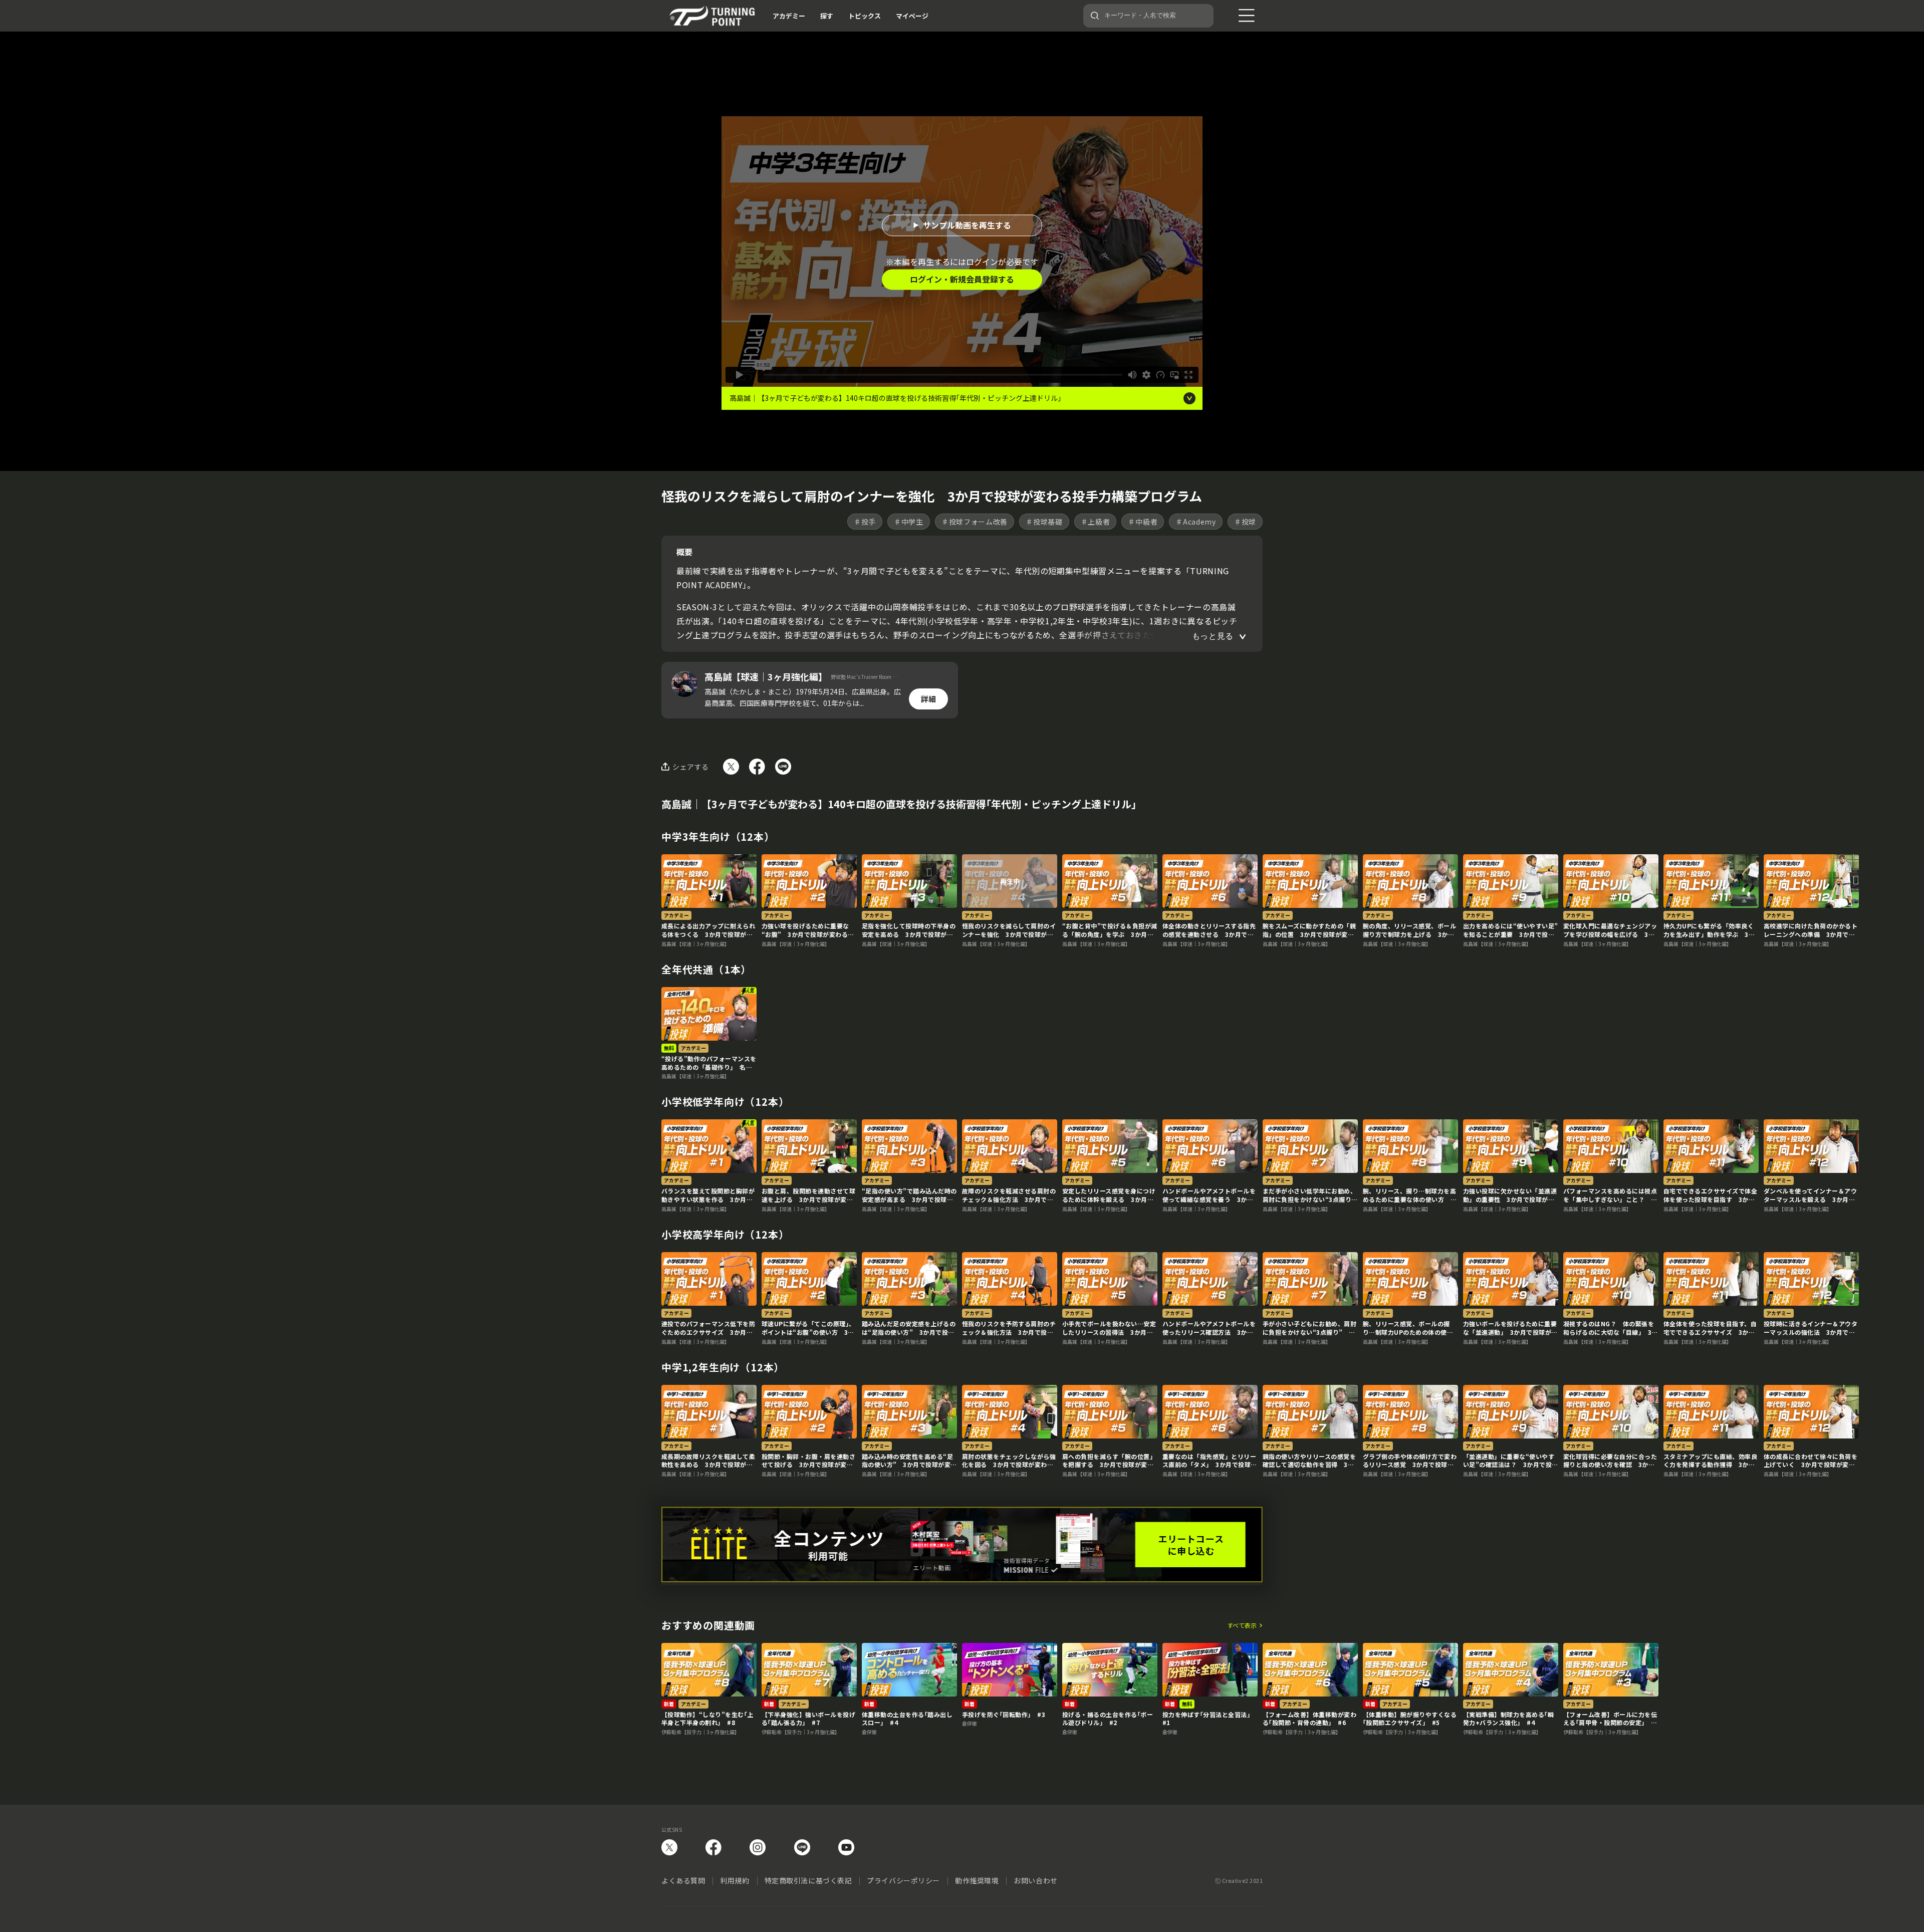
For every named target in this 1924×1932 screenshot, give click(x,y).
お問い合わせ (1035, 1880)
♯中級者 (1143, 522)
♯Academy (1196, 522)
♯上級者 (1096, 522)
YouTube (846, 1847)
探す (827, 16)
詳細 (928, 699)
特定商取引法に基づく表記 (808, 1880)
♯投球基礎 (1044, 522)
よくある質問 (683, 1880)
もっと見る (1213, 636)
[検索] (1095, 16)
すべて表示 (1242, 1625)
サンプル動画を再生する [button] (967, 225)
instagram (758, 1847)
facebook (713, 1847)
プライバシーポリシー (903, 1880)
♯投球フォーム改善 (975, 522)
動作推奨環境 (977, 1880)
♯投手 (865, 522)
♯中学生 (909, 522)
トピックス (865, 16)
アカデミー (789, 16)
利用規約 (735, 1880)
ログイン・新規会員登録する (962, 279)
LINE (802, 1847)
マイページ (912, 16)
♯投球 (1245, 522)
